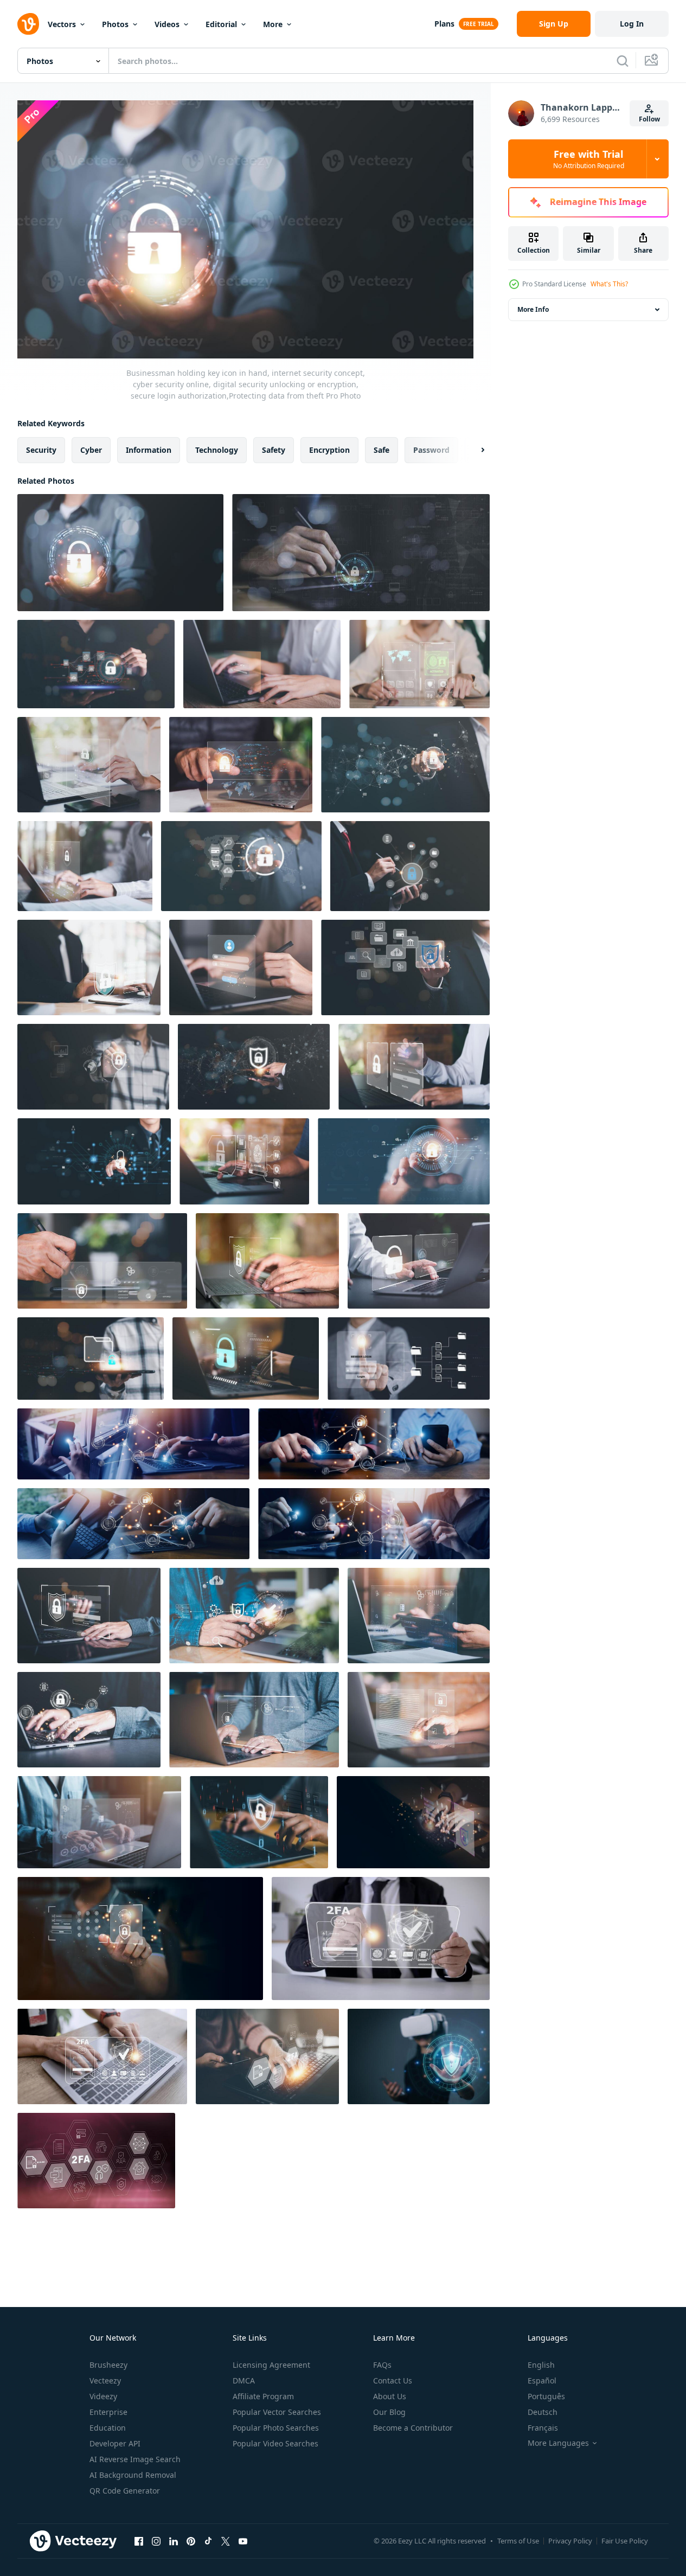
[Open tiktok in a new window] (208, 2541)
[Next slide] (473, 450)
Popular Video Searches (275, 2443)
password (431, 450)
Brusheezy (108, 2365)
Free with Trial (589, 159)
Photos (115, 24)
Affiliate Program (263, 2396)
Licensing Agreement (271, 2365)
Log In (632, 24)
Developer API (115, 2443)
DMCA (244, 2380)
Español (542, 2380)
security (41, 450)
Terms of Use (518, 2541)
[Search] (623, 61)
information (149, 450)
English (541, 2365)
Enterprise (108, 2412)
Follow (649, 119)
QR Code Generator (125, 2491)
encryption (329, 450)
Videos (167, 24)
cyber (91, 450)
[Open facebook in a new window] (139, 2541)
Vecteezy (105, 2380)
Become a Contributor (413, 2428)
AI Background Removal (133, 2475)
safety (274, 450)
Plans (444, 24)
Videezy (103, 2396)
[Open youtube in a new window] (243, 2541)
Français (543, 2428)
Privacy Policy (570, 2541)
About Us (390, 2396)
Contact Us (393, 2380)
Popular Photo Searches (276, 2428)
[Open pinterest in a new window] (191, 2541)
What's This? (609, 284)
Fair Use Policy (625, 2541)
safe (382, 450)
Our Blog (389, 2412)
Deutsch (543, 2412)
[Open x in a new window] (226, 2541)
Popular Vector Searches (277, 2412)
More (273, 24)
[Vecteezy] (28, 24)
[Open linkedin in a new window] (174, 2541)
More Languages (558, 2443)
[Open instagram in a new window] (156, 2541)
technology (217, 450)
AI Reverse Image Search (135, 2459)
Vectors (62, 24)
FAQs (382, 2365)
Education (108, 2428)
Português (546, 2396)
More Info (533, 309)
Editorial (221, 24)
